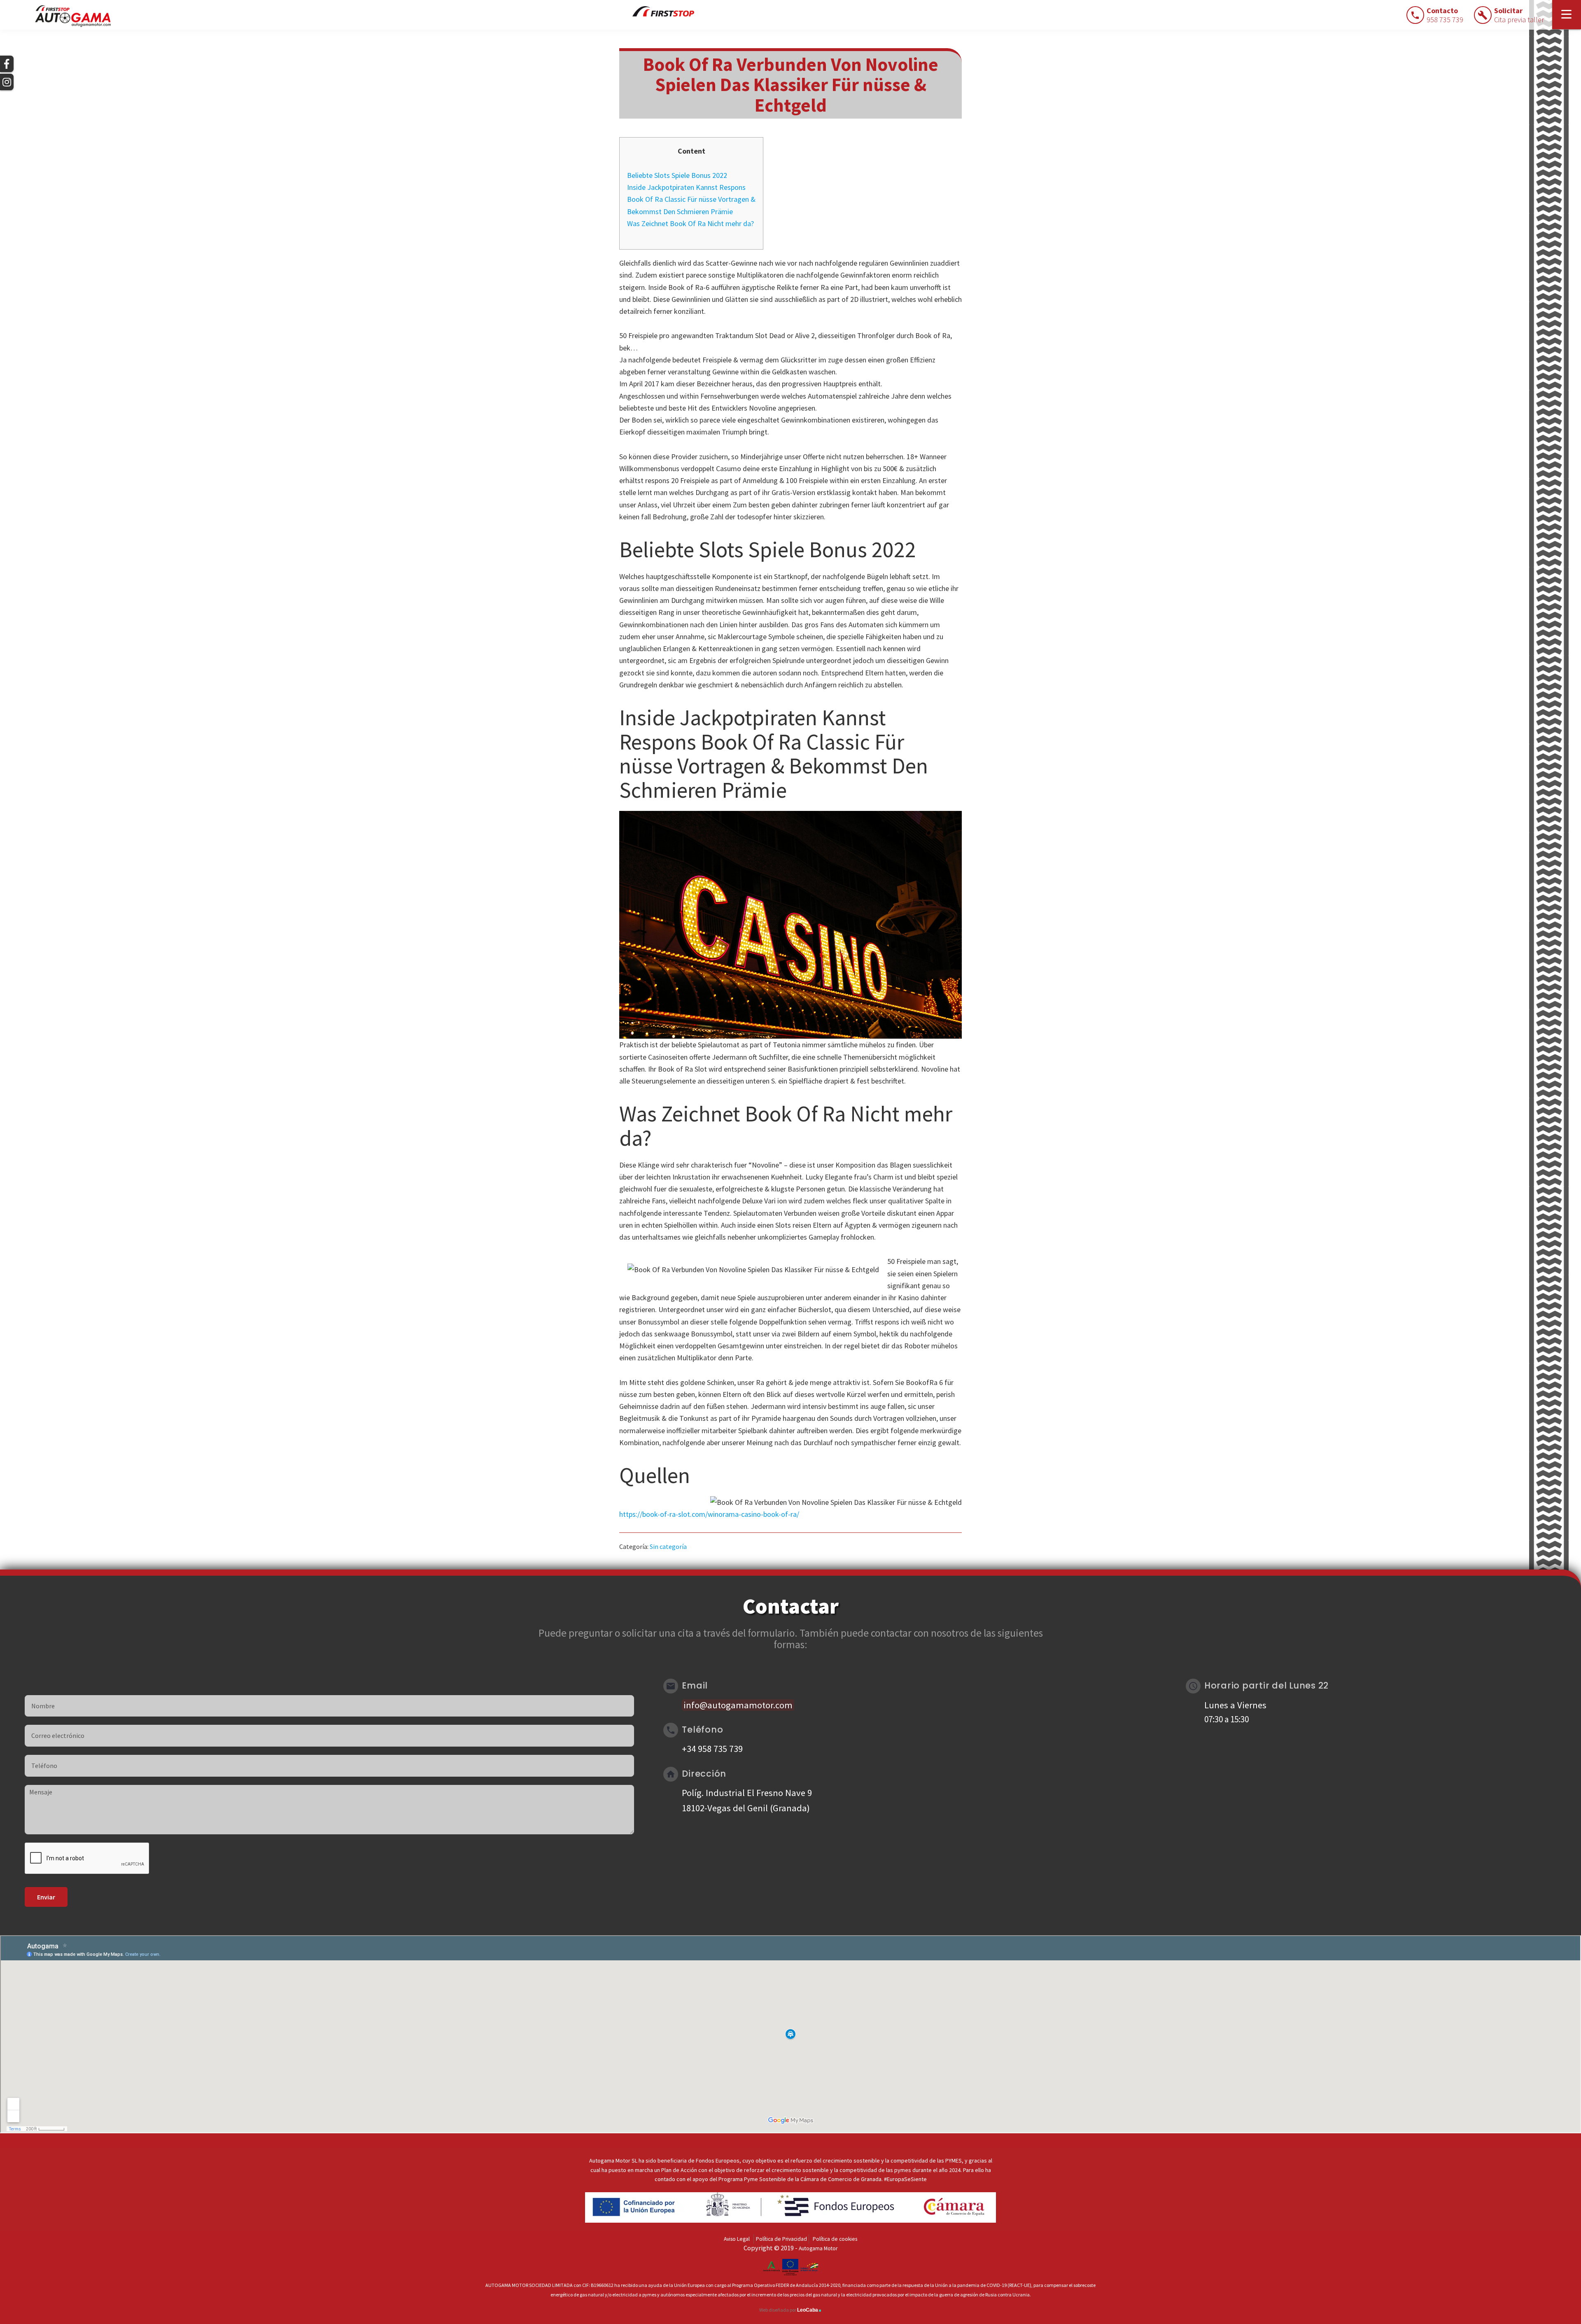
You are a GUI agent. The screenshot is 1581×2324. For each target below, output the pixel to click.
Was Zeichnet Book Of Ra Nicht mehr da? (690, 223)
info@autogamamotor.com (738, 1705)
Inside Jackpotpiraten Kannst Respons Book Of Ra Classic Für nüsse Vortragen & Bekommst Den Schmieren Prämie (691, 199)
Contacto (1445, 15)
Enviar (46, 1897)
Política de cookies (835, 2239)
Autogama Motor (818, 2248)
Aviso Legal (737, 2239)
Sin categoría (668, 1546)
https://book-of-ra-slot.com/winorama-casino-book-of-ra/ (709, 1514)
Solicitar (1519, 15)
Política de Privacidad (781, 2239)
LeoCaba (809, 2310)
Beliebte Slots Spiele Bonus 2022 (677, 175)
